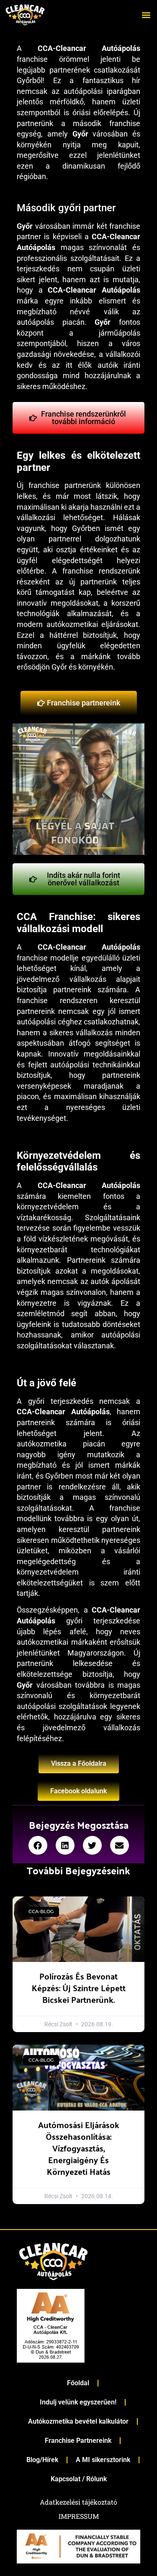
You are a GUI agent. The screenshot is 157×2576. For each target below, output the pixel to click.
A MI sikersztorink (103, 2460)
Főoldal (78, 2383)
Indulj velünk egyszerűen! (78, 2402)
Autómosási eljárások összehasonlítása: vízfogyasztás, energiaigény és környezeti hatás (79, 2148)
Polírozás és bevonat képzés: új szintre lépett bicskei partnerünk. (79, 1988)
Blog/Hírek (42, 2460)
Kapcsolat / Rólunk (79, 2479)
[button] (146, 15)
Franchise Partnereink (78, 2441)
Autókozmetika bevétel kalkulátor (78, 2421)
